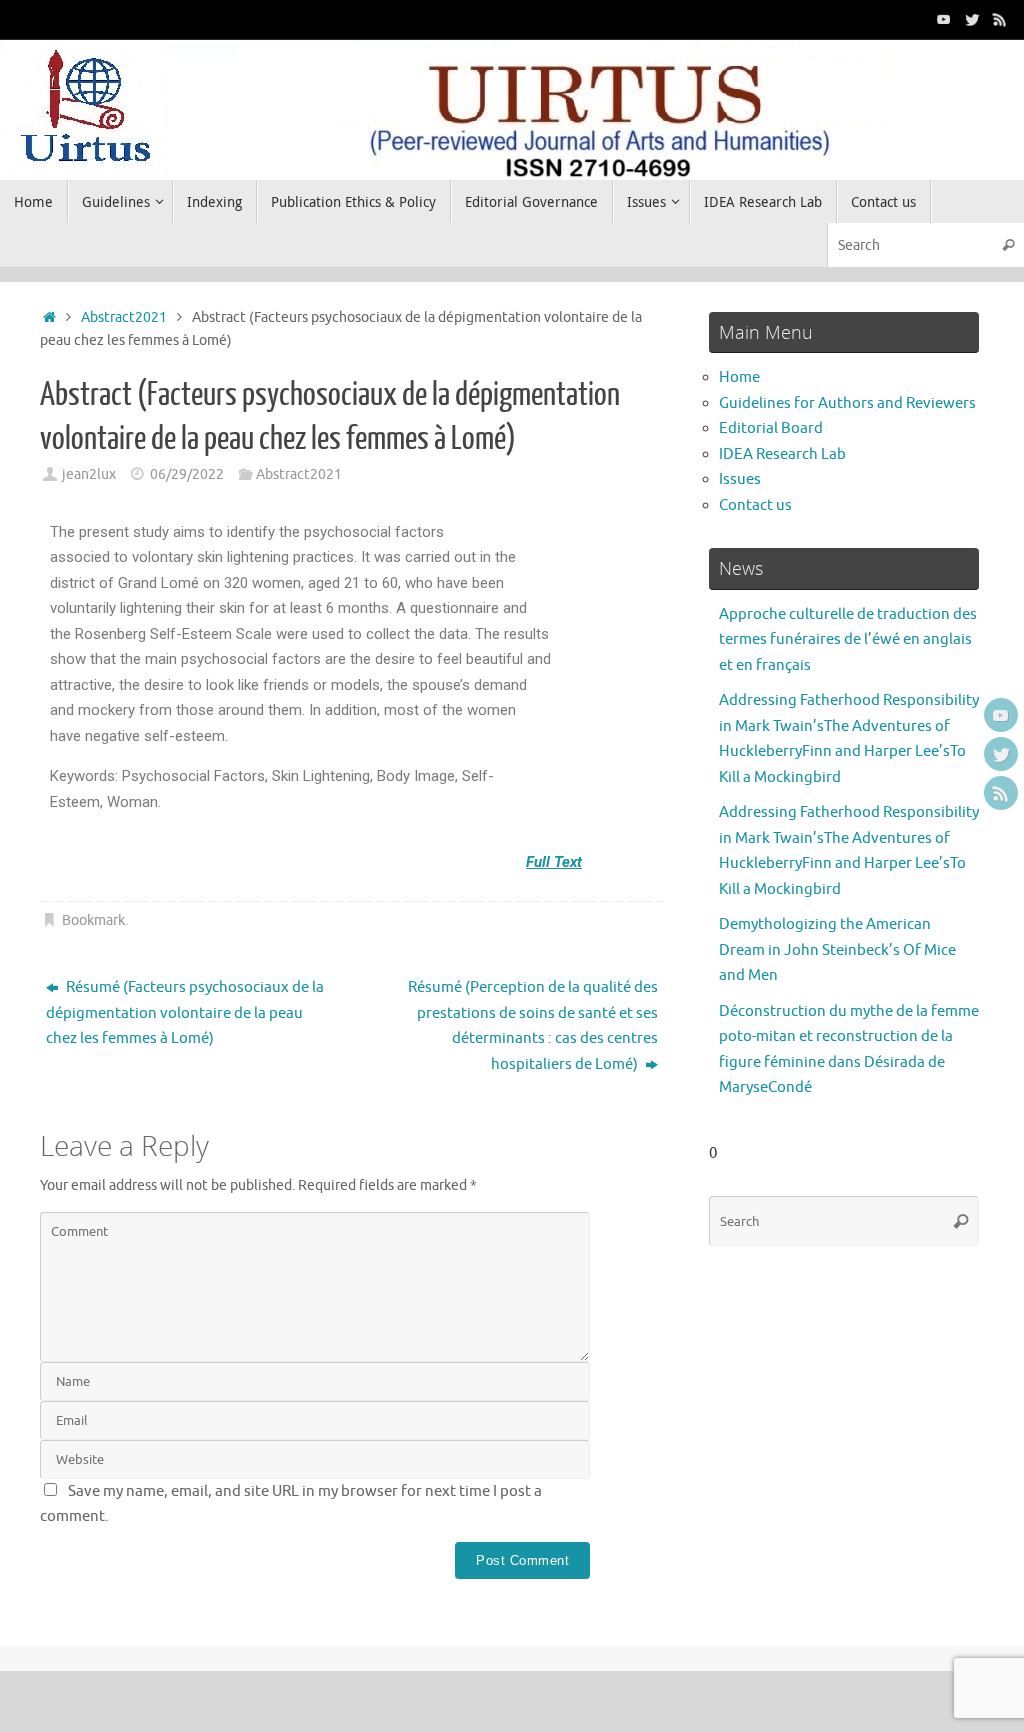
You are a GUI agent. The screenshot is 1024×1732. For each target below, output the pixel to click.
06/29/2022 (187, 474)
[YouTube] (944, 19)
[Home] (49, 317)
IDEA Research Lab (782, 454)
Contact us (755, 505)
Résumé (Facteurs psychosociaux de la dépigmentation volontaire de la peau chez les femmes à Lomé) (185, 1013)
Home (739, 377)
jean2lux (89, 474)
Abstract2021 (124, 317)
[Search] (1008, 244)
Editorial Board (771, 428)
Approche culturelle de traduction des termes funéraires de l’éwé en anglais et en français (848, 640)
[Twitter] (972, 19)
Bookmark (93, 920)
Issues (740, 479)
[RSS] (1000, 19)
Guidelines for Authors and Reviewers (847, 403)
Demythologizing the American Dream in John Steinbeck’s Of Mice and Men (837, 950)
